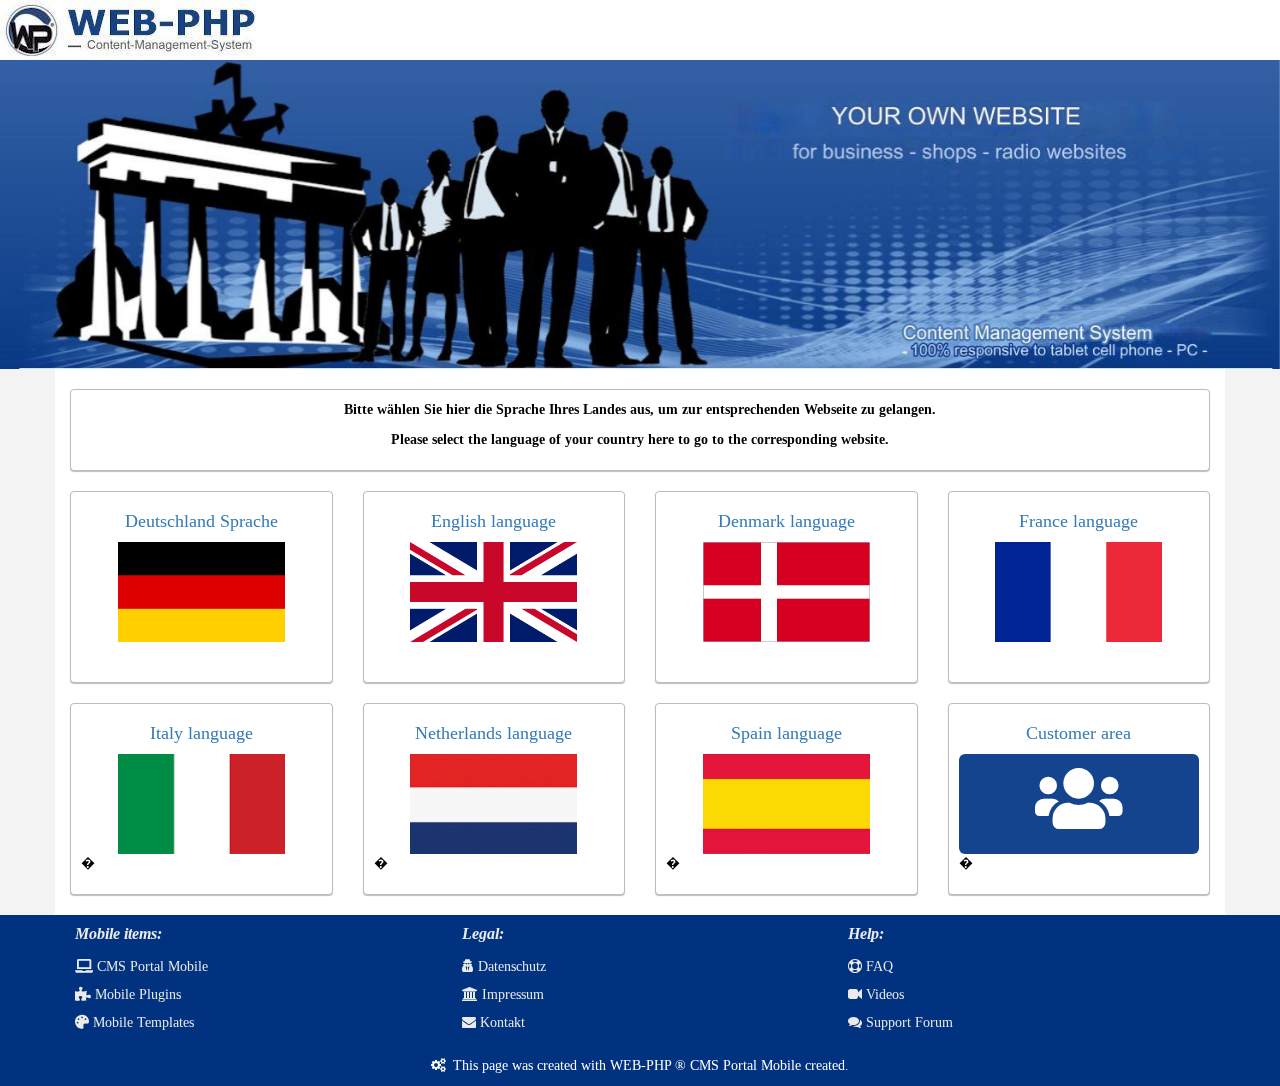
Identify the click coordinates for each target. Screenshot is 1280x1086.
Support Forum (907, 1022)
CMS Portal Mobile (150, 966)
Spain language (786, 733)
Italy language (201, 733)
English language (493, 521)
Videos (883, 994)
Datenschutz (510, 966)
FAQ (877, 966)
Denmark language (786, 521)
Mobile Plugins (136, 994)
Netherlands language (493, 733)
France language (1078, 521)
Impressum (511, 994)
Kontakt (500, 1022)
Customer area (1078, 733)
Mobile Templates (141, 1022)
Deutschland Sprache (201, 521)
